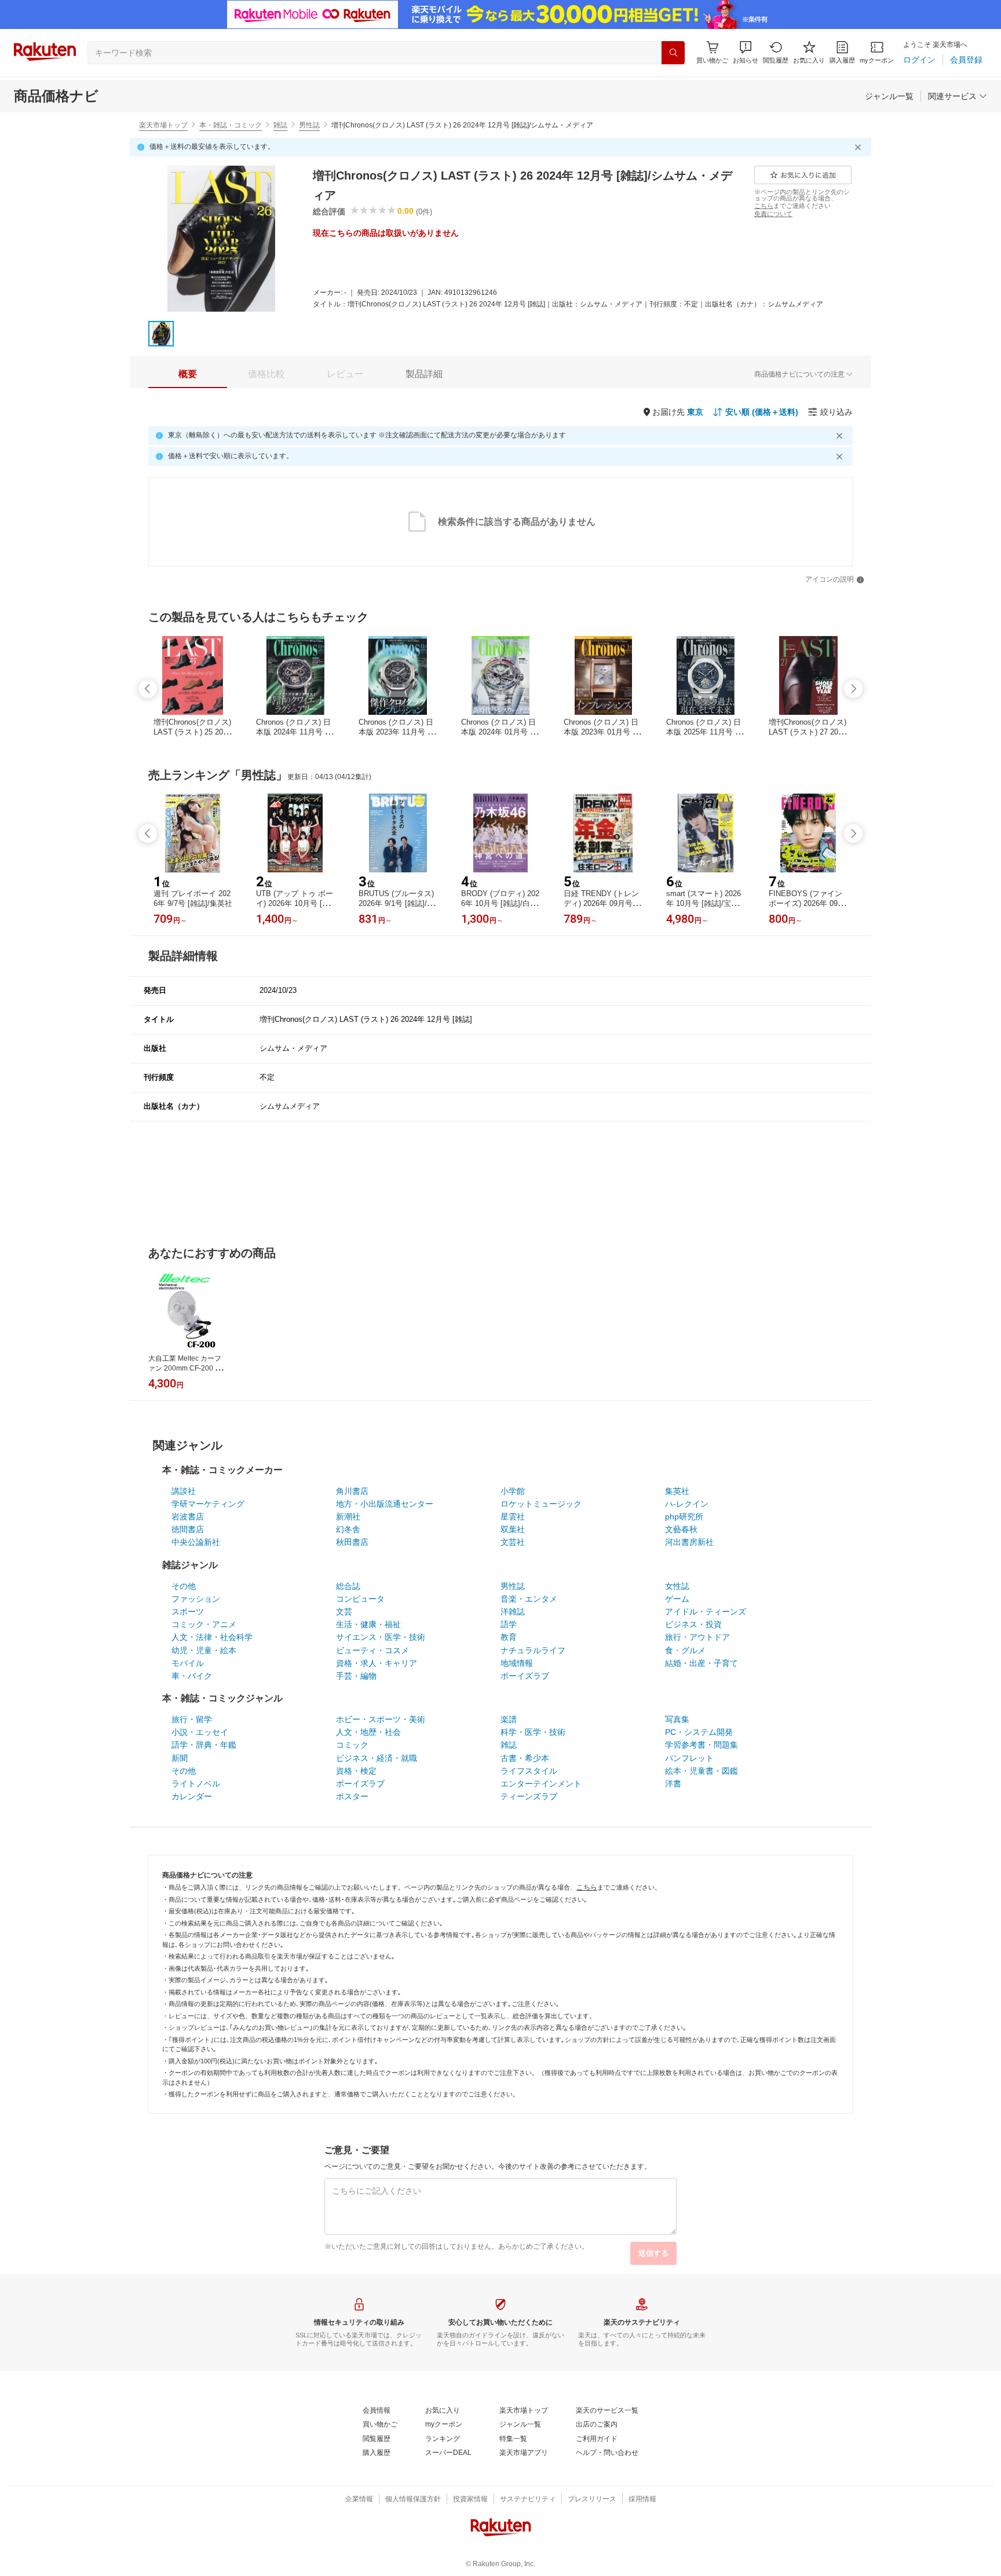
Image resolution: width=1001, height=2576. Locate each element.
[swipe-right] (853, 689)
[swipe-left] (148, 689)
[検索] (673, 53)
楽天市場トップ (163, 125)
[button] (746, 52)
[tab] (188, 374)
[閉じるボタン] (860, 147)
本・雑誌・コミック (231, 125)
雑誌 (280, 125)
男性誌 (309, 125)
